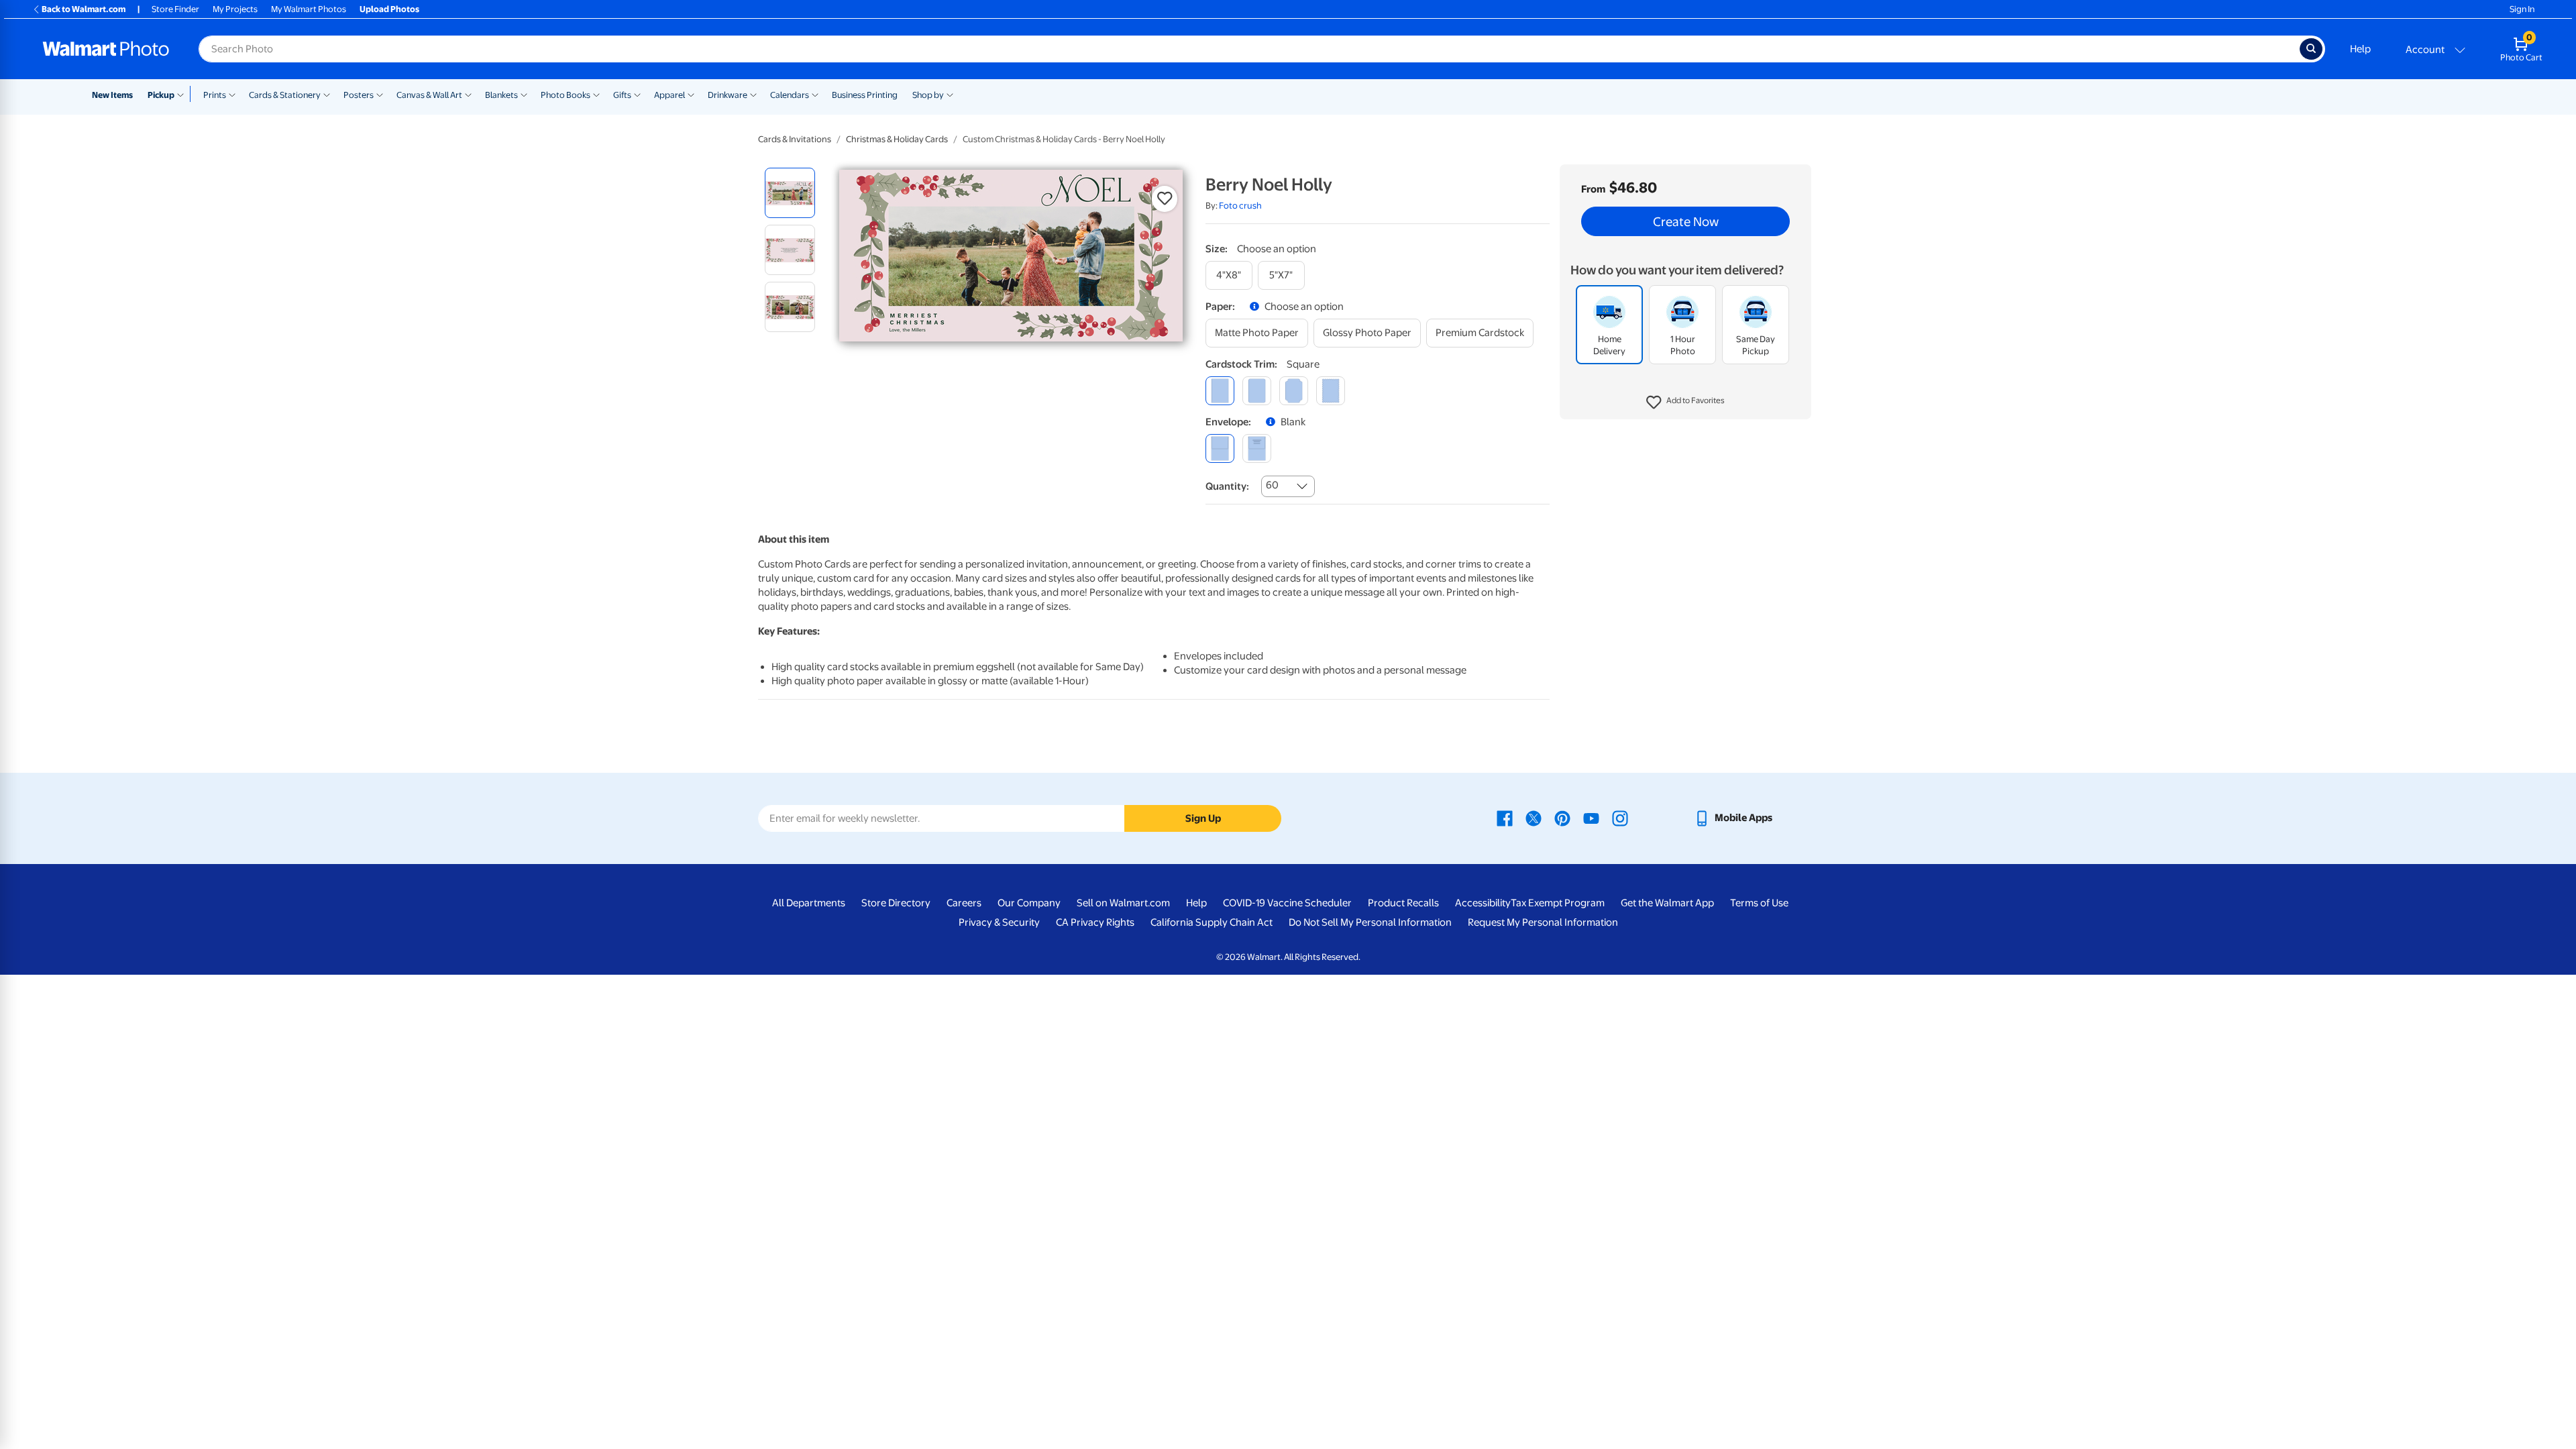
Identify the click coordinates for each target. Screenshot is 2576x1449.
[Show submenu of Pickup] (183, 94)
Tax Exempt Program (1558, 903)
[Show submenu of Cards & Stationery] (327, 94)
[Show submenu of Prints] (232, 94)
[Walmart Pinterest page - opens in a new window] (1562, 818)
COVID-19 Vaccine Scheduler (1287, 903)
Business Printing (865, 95)
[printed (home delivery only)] (1257, 448)
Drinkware (728, 95)
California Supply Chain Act (1212, 922)
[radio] (790, 193)
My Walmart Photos (309, 9)
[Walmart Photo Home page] (106, 49)
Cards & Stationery (285, 95)
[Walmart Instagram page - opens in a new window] (1620, 818)
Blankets (501, 95)
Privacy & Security (999, 922)
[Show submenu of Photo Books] (596, 94)
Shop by (928, 95)
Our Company (1029, 903)
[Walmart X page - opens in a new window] (1534, 818)
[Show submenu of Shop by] (950, 94)
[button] (1685, 402)
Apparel (669, 95)
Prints (215, 95)
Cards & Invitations (795, 139)
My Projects (235, 9)
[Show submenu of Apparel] (691, 94)
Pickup (161, 95)
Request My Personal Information (1543, 922)
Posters (359, 95)
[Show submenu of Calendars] (815, 94)
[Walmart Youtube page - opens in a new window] (1591, 818)
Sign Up (1203, 818)
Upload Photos (389, 9)
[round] (1257, 391)
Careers (964, 903)
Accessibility (1483, 903)
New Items (112, 95)
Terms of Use (1759, 903)
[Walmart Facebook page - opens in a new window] (1505, 818)
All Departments (809, 903)
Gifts (622, 95)
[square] (1220, 391)
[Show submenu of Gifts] (637, 94)
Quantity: (1227, 486)
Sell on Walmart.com (1123, 903)
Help (2360, 49)
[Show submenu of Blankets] (524, 94)
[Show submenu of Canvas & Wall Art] (468, 94)
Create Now (1686, 221)
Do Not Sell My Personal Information (1370, 922)
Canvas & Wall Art (429, 95)
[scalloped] (1331, 391)
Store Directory (896, 903)
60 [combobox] (1272, 485)
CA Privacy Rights (1095, 922)
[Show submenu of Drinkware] (753, 94)
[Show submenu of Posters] (380, 94)
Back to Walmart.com (84, 9)
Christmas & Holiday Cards (897, 139)
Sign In (2522, 9)
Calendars (790, 95)
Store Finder (175, 9)
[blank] (1220, 448)
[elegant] (1294, 391)
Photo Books (566, 95)
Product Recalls (1403, 903)
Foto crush (1240, 206)
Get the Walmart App (1667, 903)
